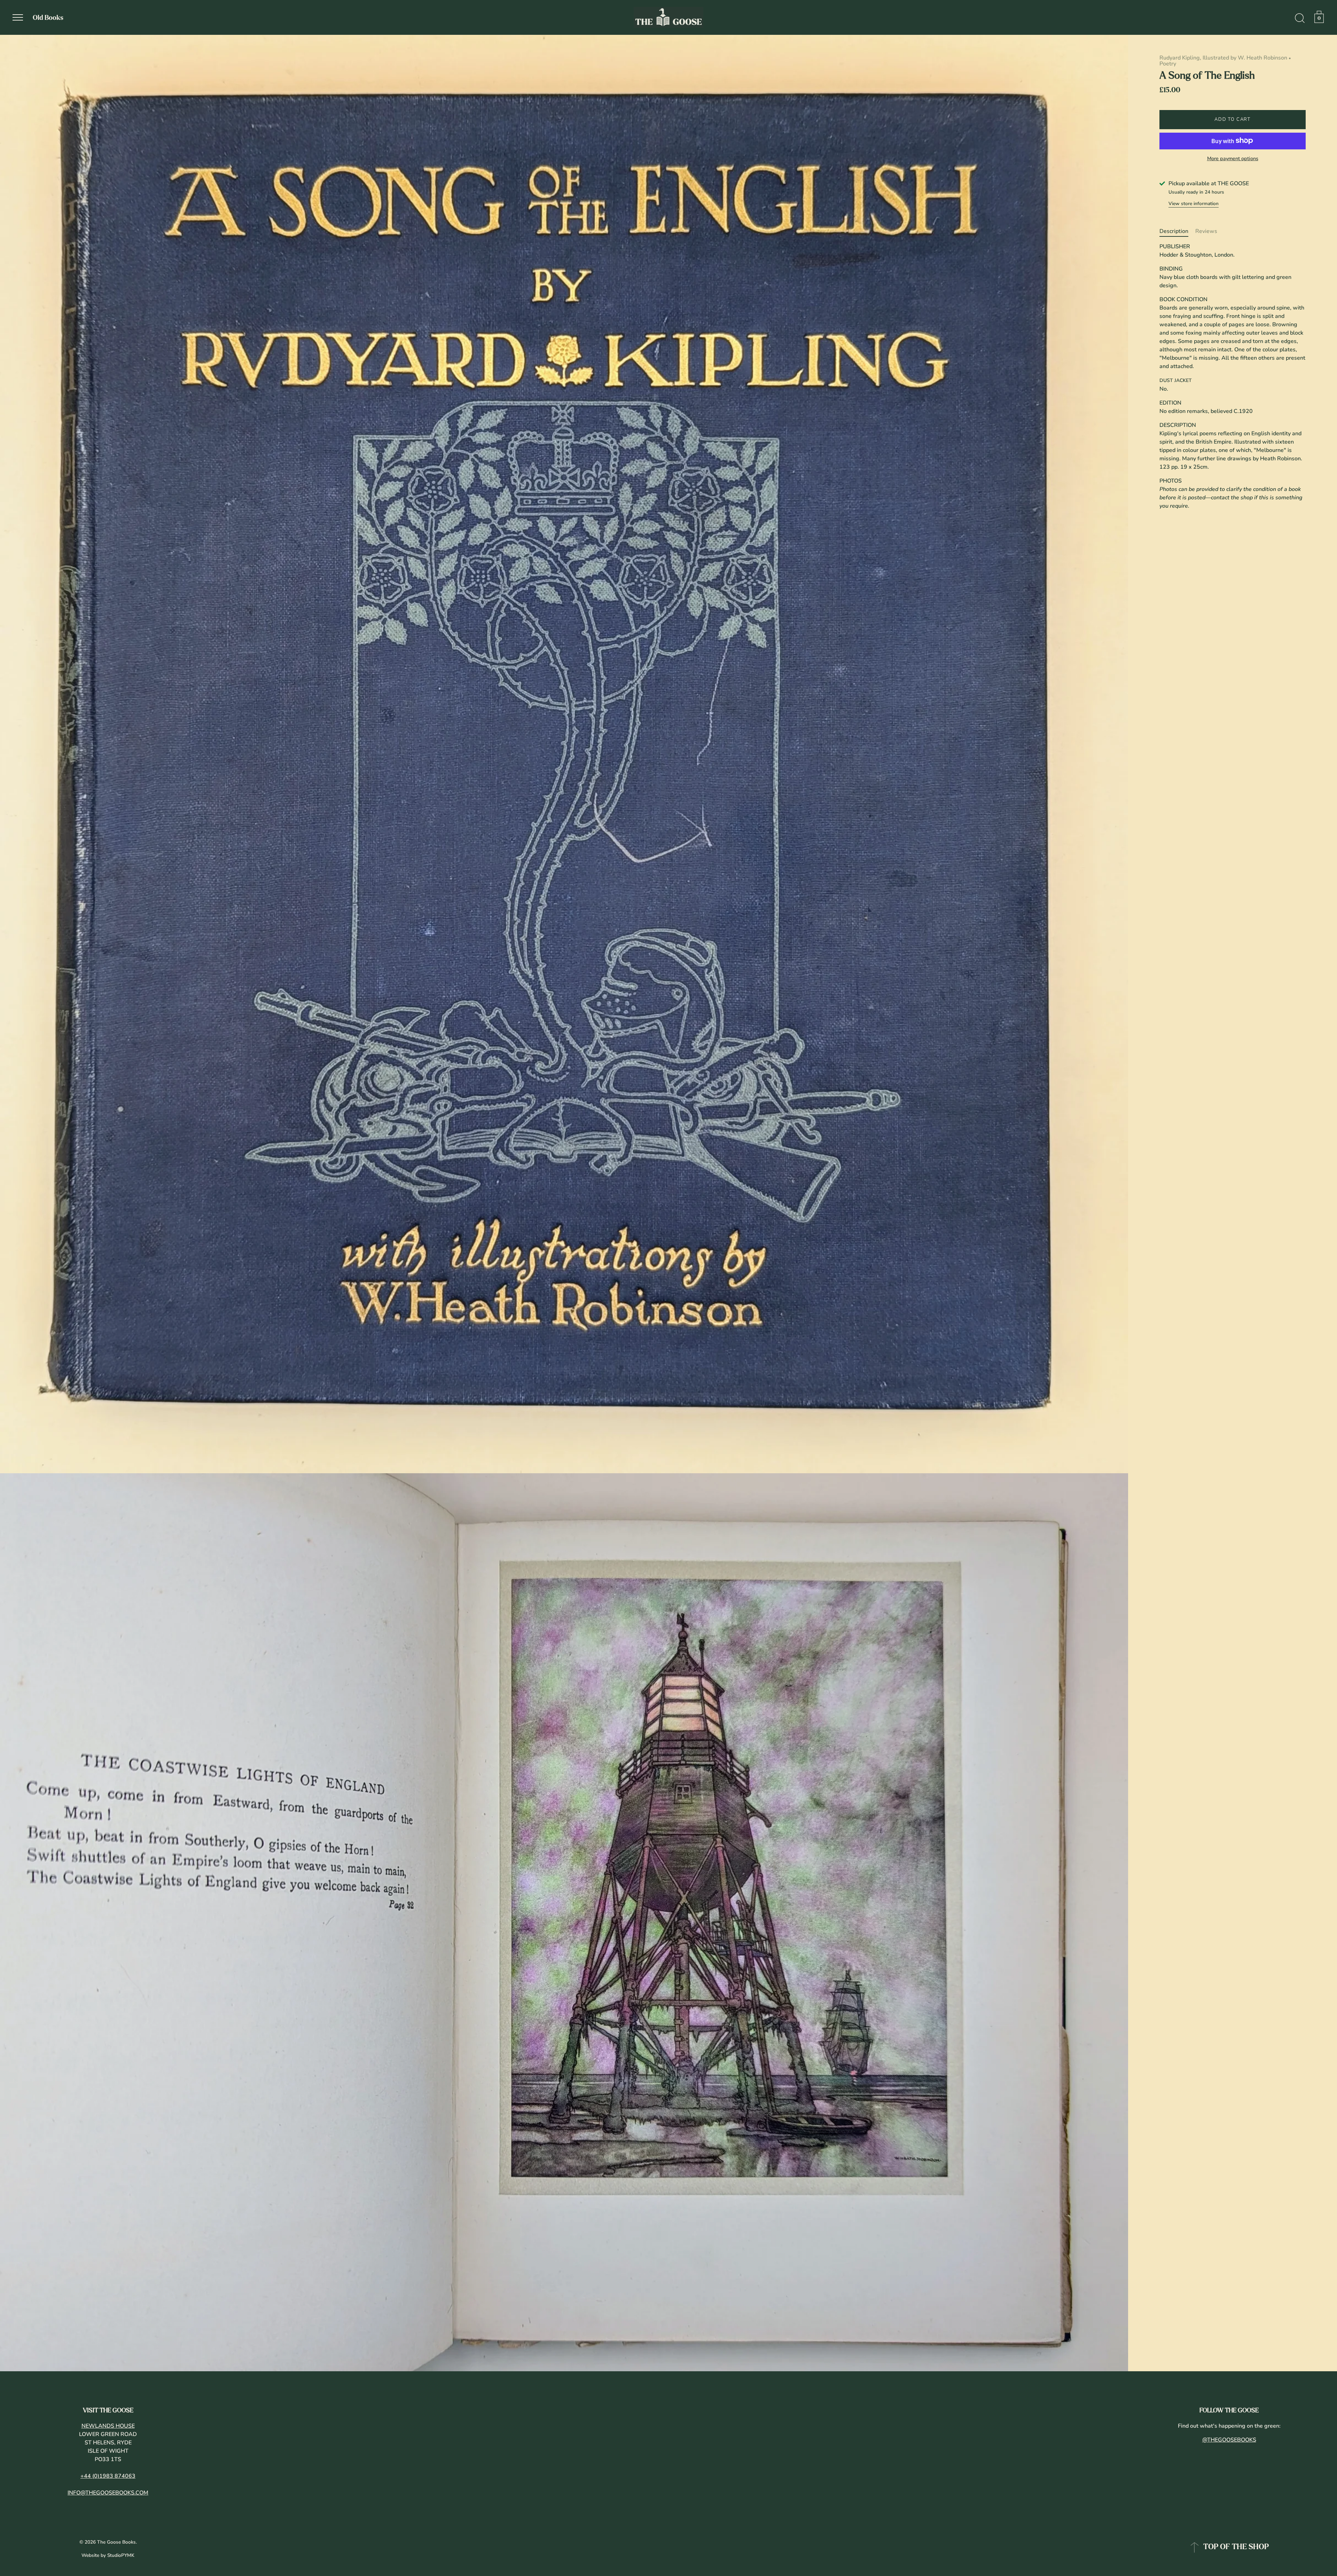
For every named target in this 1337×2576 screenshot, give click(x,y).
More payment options (1233, 158)
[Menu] (18, 17)
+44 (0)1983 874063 (108, 2476)
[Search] (1300, 18)
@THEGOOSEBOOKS (1229, 2440)
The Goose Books (116, 2542)
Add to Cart (1233, 119)
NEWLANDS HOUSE (108, 2426)
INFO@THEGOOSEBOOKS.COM (108, 2493)
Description (1174, 231)
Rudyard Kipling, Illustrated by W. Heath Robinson (1223, 58)
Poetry (1168, 64)
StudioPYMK (121, 2555)
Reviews (1206, 231)
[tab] (1177, 231)
